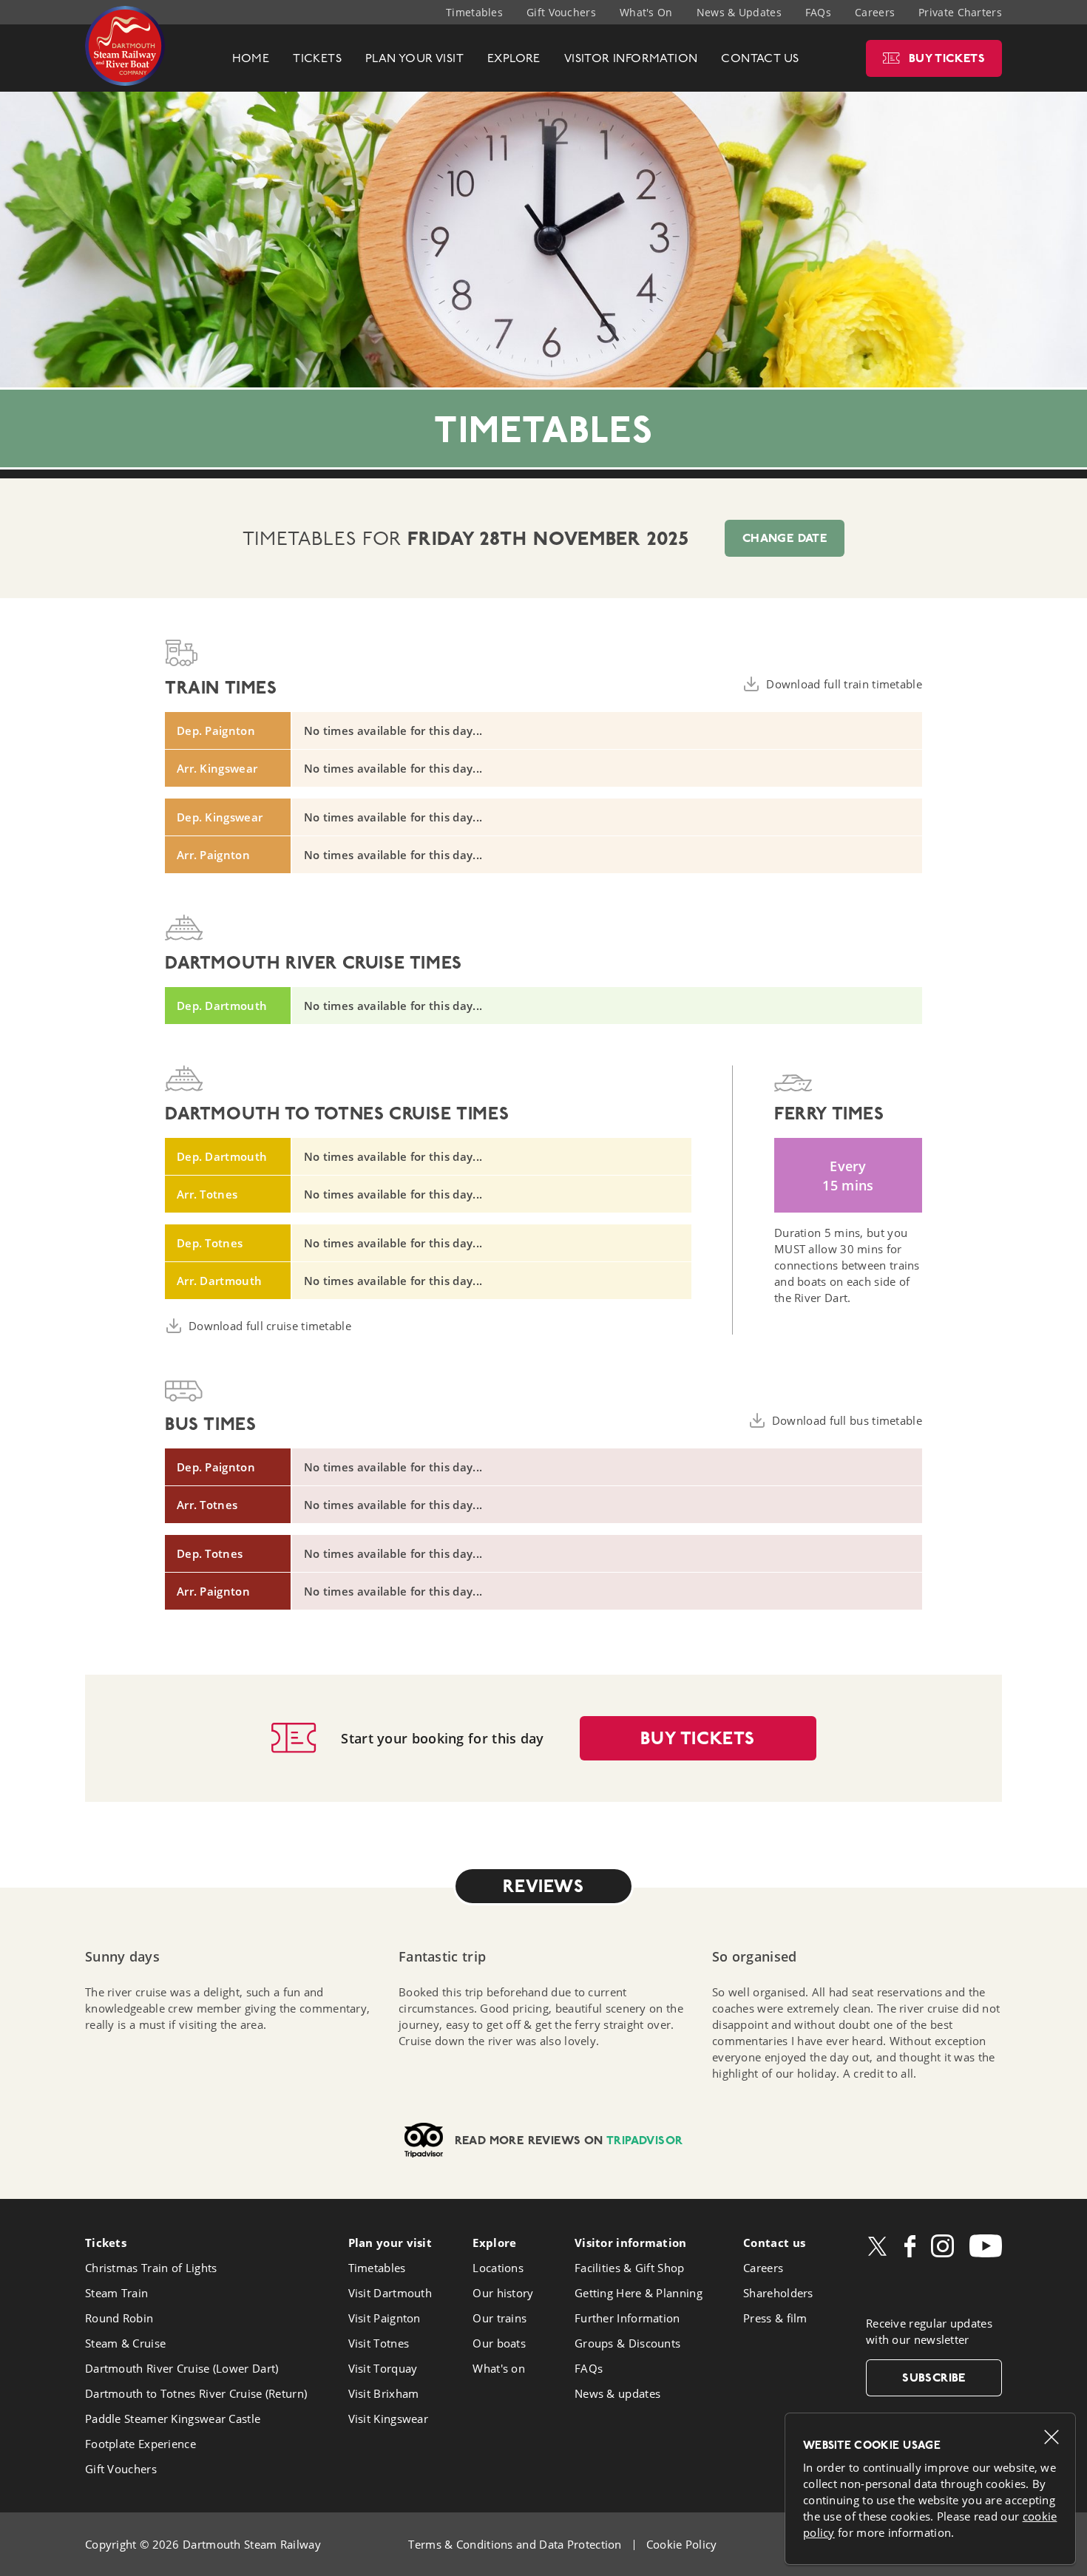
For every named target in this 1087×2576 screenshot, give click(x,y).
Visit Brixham (384, 2393)
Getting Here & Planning (639, 2293)
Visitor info (631, 2243)
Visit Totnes (379, 2343)
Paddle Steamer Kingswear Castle (173, 2419)
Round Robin (119, 2318)
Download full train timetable (844, 684)
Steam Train (116, 2293)
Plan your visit (390, 2243)
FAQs (818, 12)
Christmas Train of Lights (151, 2268)
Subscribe (934, 2377)
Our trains (500, 2318)
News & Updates (739, 12)
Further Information (627, 2318)
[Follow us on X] (877, 2246)
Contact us (774, 2243)
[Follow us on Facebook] (910, 2246)
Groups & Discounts (627, 2343)
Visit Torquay (383, 2368)
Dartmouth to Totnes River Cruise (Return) (196, 2393)
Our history (503, 2293)
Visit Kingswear (389, 2419)
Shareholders (778, 2293)
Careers (875, 12)
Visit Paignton (385, 2318)
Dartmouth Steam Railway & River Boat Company (125, 46)
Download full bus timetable (847, 1420)
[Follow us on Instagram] (942, 2246)
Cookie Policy (682, 2544)
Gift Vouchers (561, 12)
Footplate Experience (140, 2444)
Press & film (775, 2318)
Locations (498, 2268)
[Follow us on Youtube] (986, 2246)
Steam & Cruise (125, 2343)
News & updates (617, 2393)
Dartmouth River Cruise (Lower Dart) (182, 2368)
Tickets (106, 2243)
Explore (494, 2243)
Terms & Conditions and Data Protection (515, 2544)
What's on (499, 2368)
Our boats (499, 2343)
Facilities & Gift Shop (630, 2268)
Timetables (474, 12)
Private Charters (960, 12)
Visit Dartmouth (390, 2293)
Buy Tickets (698, 1738)
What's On (646, 12)
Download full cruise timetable (270, 1326)
